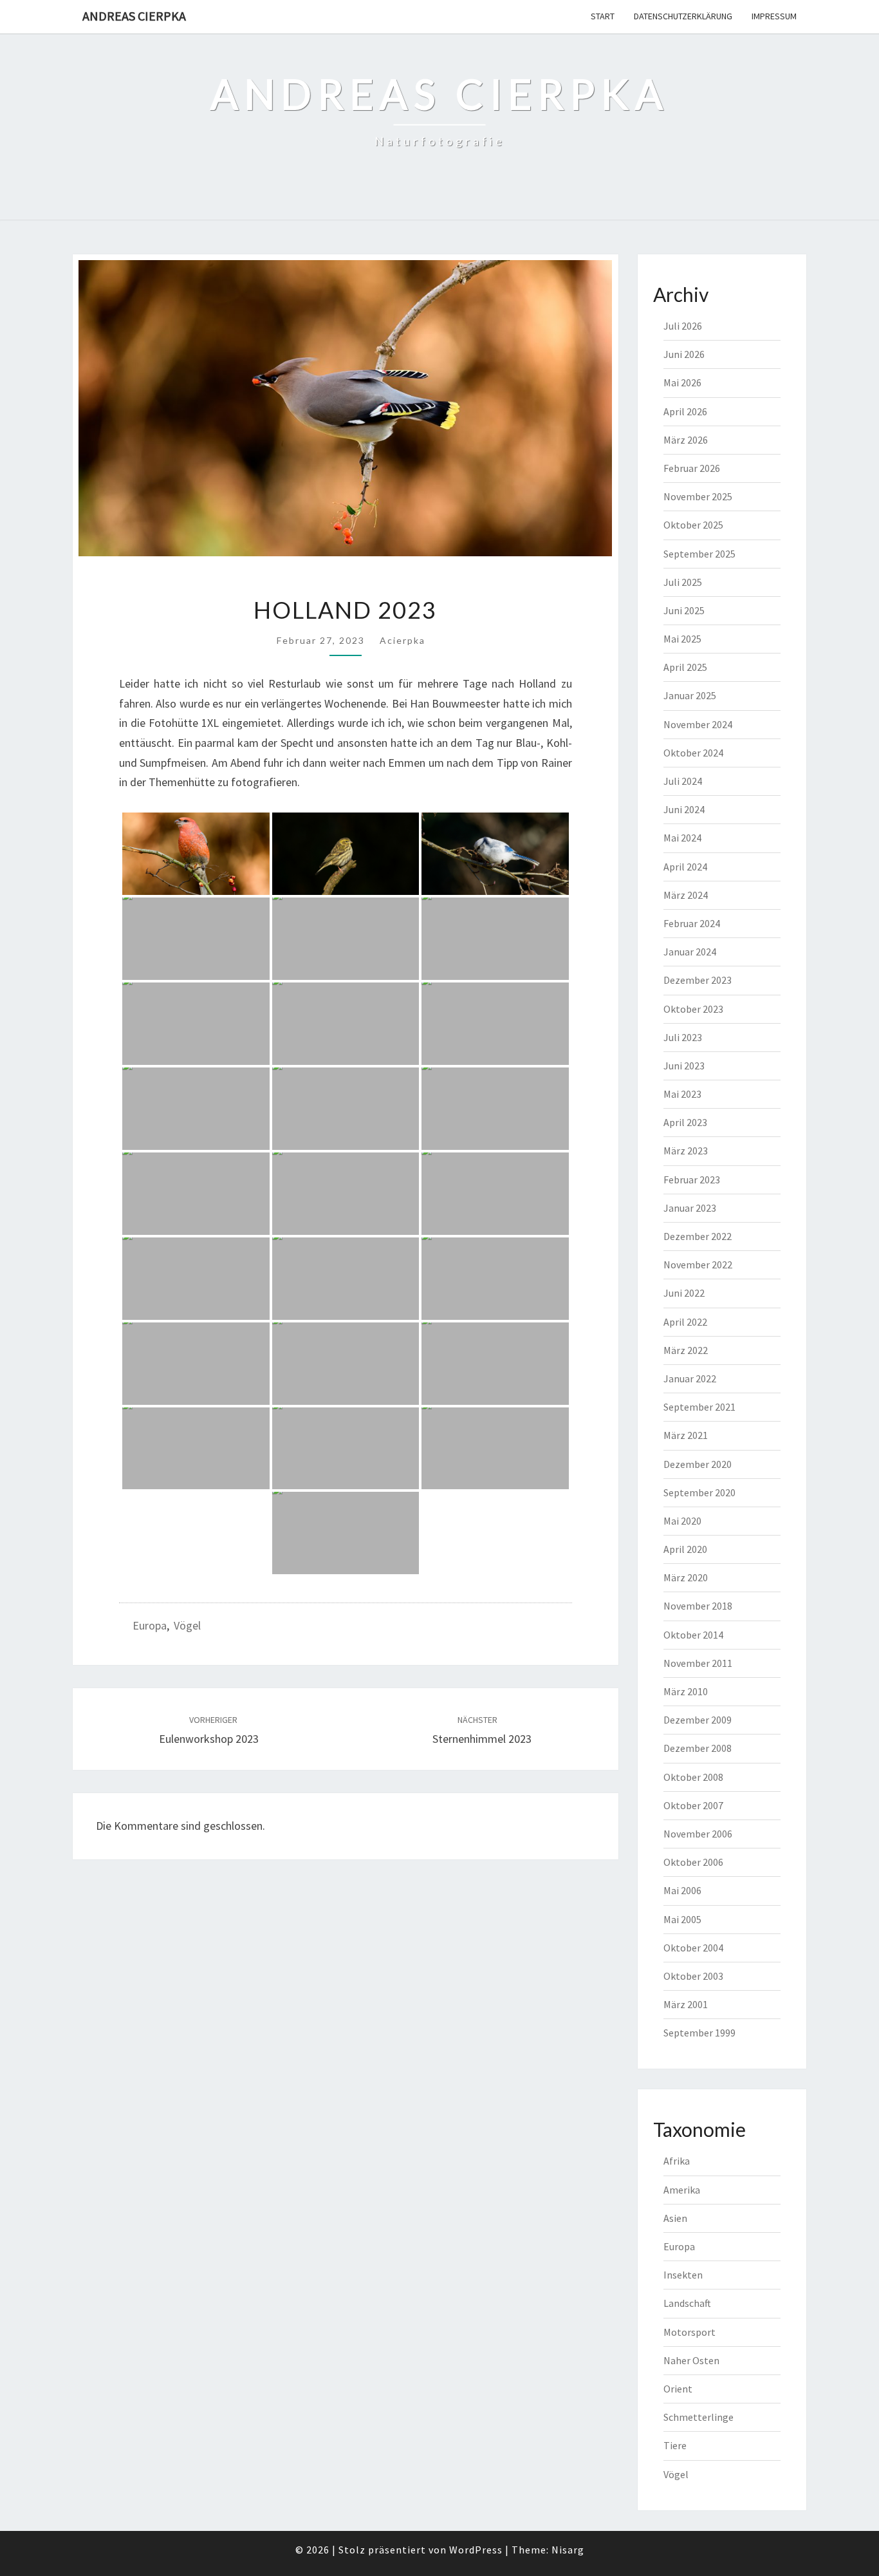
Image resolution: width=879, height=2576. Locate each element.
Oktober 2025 (693, 525)
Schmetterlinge (699, 2417)
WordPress (476, 2550)
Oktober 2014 (693, 1635)
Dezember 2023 (698, 980)
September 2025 (699, 554)
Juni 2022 (684, 1293)
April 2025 (685, 667)
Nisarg (568, 2550)
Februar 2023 (692, 1180)
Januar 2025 (690, 695)
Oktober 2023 (693, 1009)
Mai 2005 (682, 1919)
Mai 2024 (682, 838)
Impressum (774, 16)
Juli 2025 (683, 582)
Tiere (675, 2445)
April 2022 (685, 1322)
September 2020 (699, 1492)
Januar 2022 (690, 1378)
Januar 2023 (690, 1208)
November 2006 (698, 1834)
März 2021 (686, 1435)
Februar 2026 (692, 468)
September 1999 (699, 2033)
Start (603, 16)
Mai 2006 (682, 1890)
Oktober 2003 (693, 1976)
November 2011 (698, 1663)
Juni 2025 (684, 610)
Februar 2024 (692, 923)
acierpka (402, 640)
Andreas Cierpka (134, 16)
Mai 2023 (682, 1094)
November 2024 (698, 724)
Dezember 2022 (698, 1236)
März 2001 (686, 2004)
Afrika (677, 2161)
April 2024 (685, 867)
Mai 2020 (682, 1521)
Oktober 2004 (693, 1948)
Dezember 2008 (698, 1748)
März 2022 (686, 1350)
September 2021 (699, 1407)
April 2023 (685, 1122)
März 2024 (686, 895)
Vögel (187, 1625)
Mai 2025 (682, 639)
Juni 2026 (684, 354)
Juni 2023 (684, 1066)
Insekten (683, 2275)
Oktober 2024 (693, 753)
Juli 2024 (683, 781)
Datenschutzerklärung (683, 16)
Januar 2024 (690, 952)
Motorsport (689, 2332)
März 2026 (686, 440)
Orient (678, 2389)
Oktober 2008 (693, 1777)
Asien (675, 2218)
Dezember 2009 (698, 1720)
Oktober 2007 (693, 1805)
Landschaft (687, 2303)
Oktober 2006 (693, 1862)
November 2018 (698, 1606)
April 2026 (685, 411)
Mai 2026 (682, 382)
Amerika (682, 2190)
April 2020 (685, 1549)
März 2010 (686, 1691)
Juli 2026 (683, 326)
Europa (150, 1625)
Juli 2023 (683, 1037)
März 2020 (686, 1577)
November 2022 (698, 1264)
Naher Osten (691, 2360)
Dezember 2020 (698, 1464)
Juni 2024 (684, 809)
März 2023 (686, 1151)
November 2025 (698, 496)
